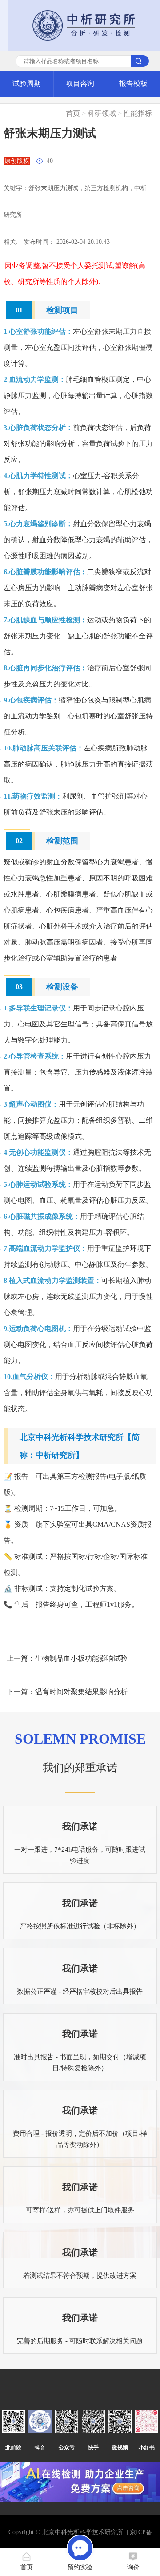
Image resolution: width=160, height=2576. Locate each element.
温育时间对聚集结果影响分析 (81, 1692)
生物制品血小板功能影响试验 (81, 1658)
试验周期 (27, 83)
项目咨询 (80, 83)
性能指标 (138, 113)
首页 (73, 113)
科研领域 (102, 113)
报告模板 (133, 83)
